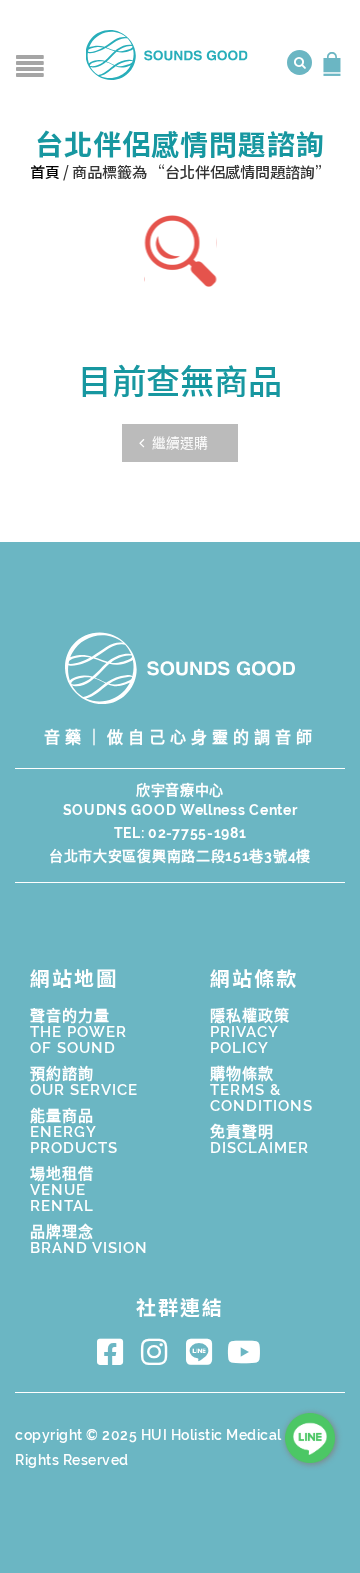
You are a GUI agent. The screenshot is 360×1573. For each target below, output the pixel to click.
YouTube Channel (247, 1352)
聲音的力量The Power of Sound (78, 1032)
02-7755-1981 (197, 833)
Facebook (113, 1352)
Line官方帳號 (202, 1352)
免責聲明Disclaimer (259, 1140)
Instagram (158, 1352)
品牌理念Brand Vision (89, 1240)
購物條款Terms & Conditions (261, 1090)
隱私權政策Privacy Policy (250, 1032)
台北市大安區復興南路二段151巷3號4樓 (180, 856)
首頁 (45, 171)
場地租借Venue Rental (62, 1190)
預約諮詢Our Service (84, 1082)
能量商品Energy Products (74, 1132)
